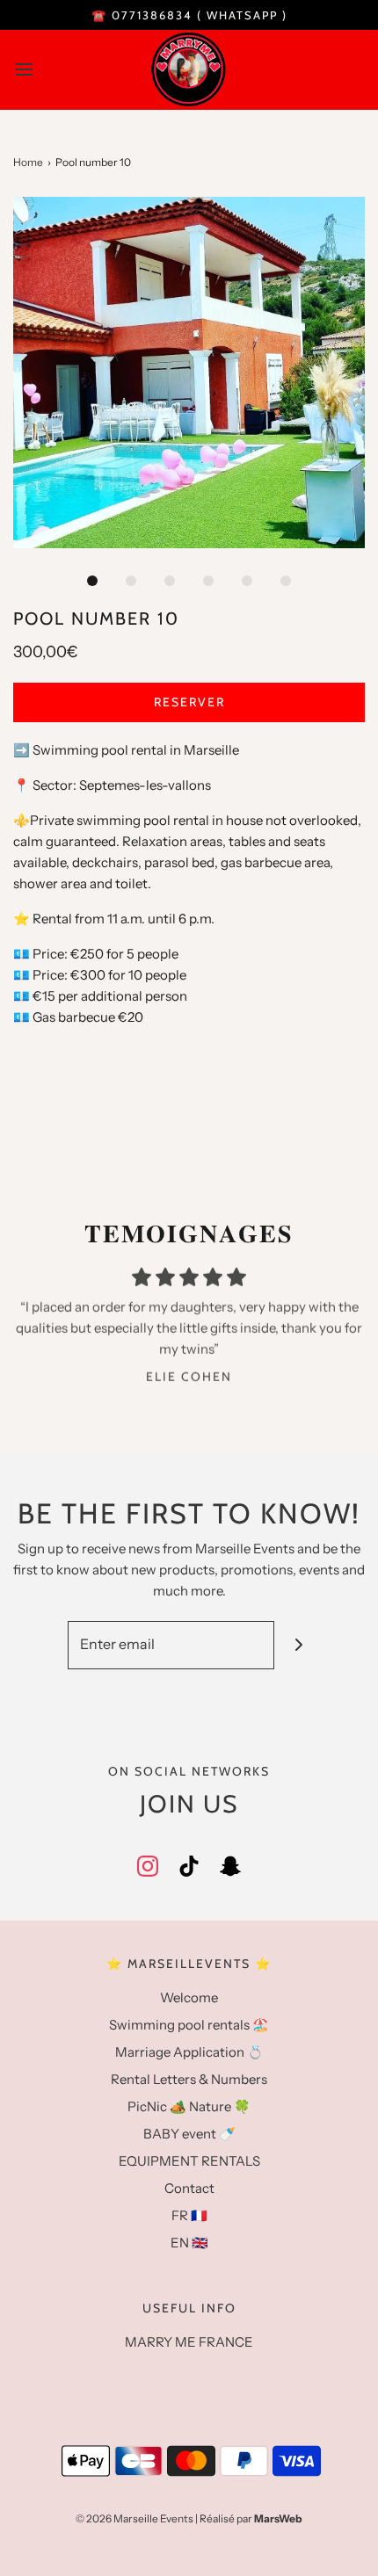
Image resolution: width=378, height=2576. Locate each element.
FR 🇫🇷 (189, 2215)
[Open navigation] (24, 69)
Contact (189, 2188)
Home (28, 162)
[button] (189, 373)
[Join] (298, 1645)
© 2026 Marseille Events (134, 2518)
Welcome (189, 1997)
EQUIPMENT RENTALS (189, 2161)
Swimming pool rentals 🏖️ (189, 2025)
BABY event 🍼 (189, 2134)
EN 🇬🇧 (189, 2243)
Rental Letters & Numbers (189, 2079)
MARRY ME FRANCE (189, 2342)
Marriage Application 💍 (189, 2052)
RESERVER (189, 702)
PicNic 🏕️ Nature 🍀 (189, 2106)
